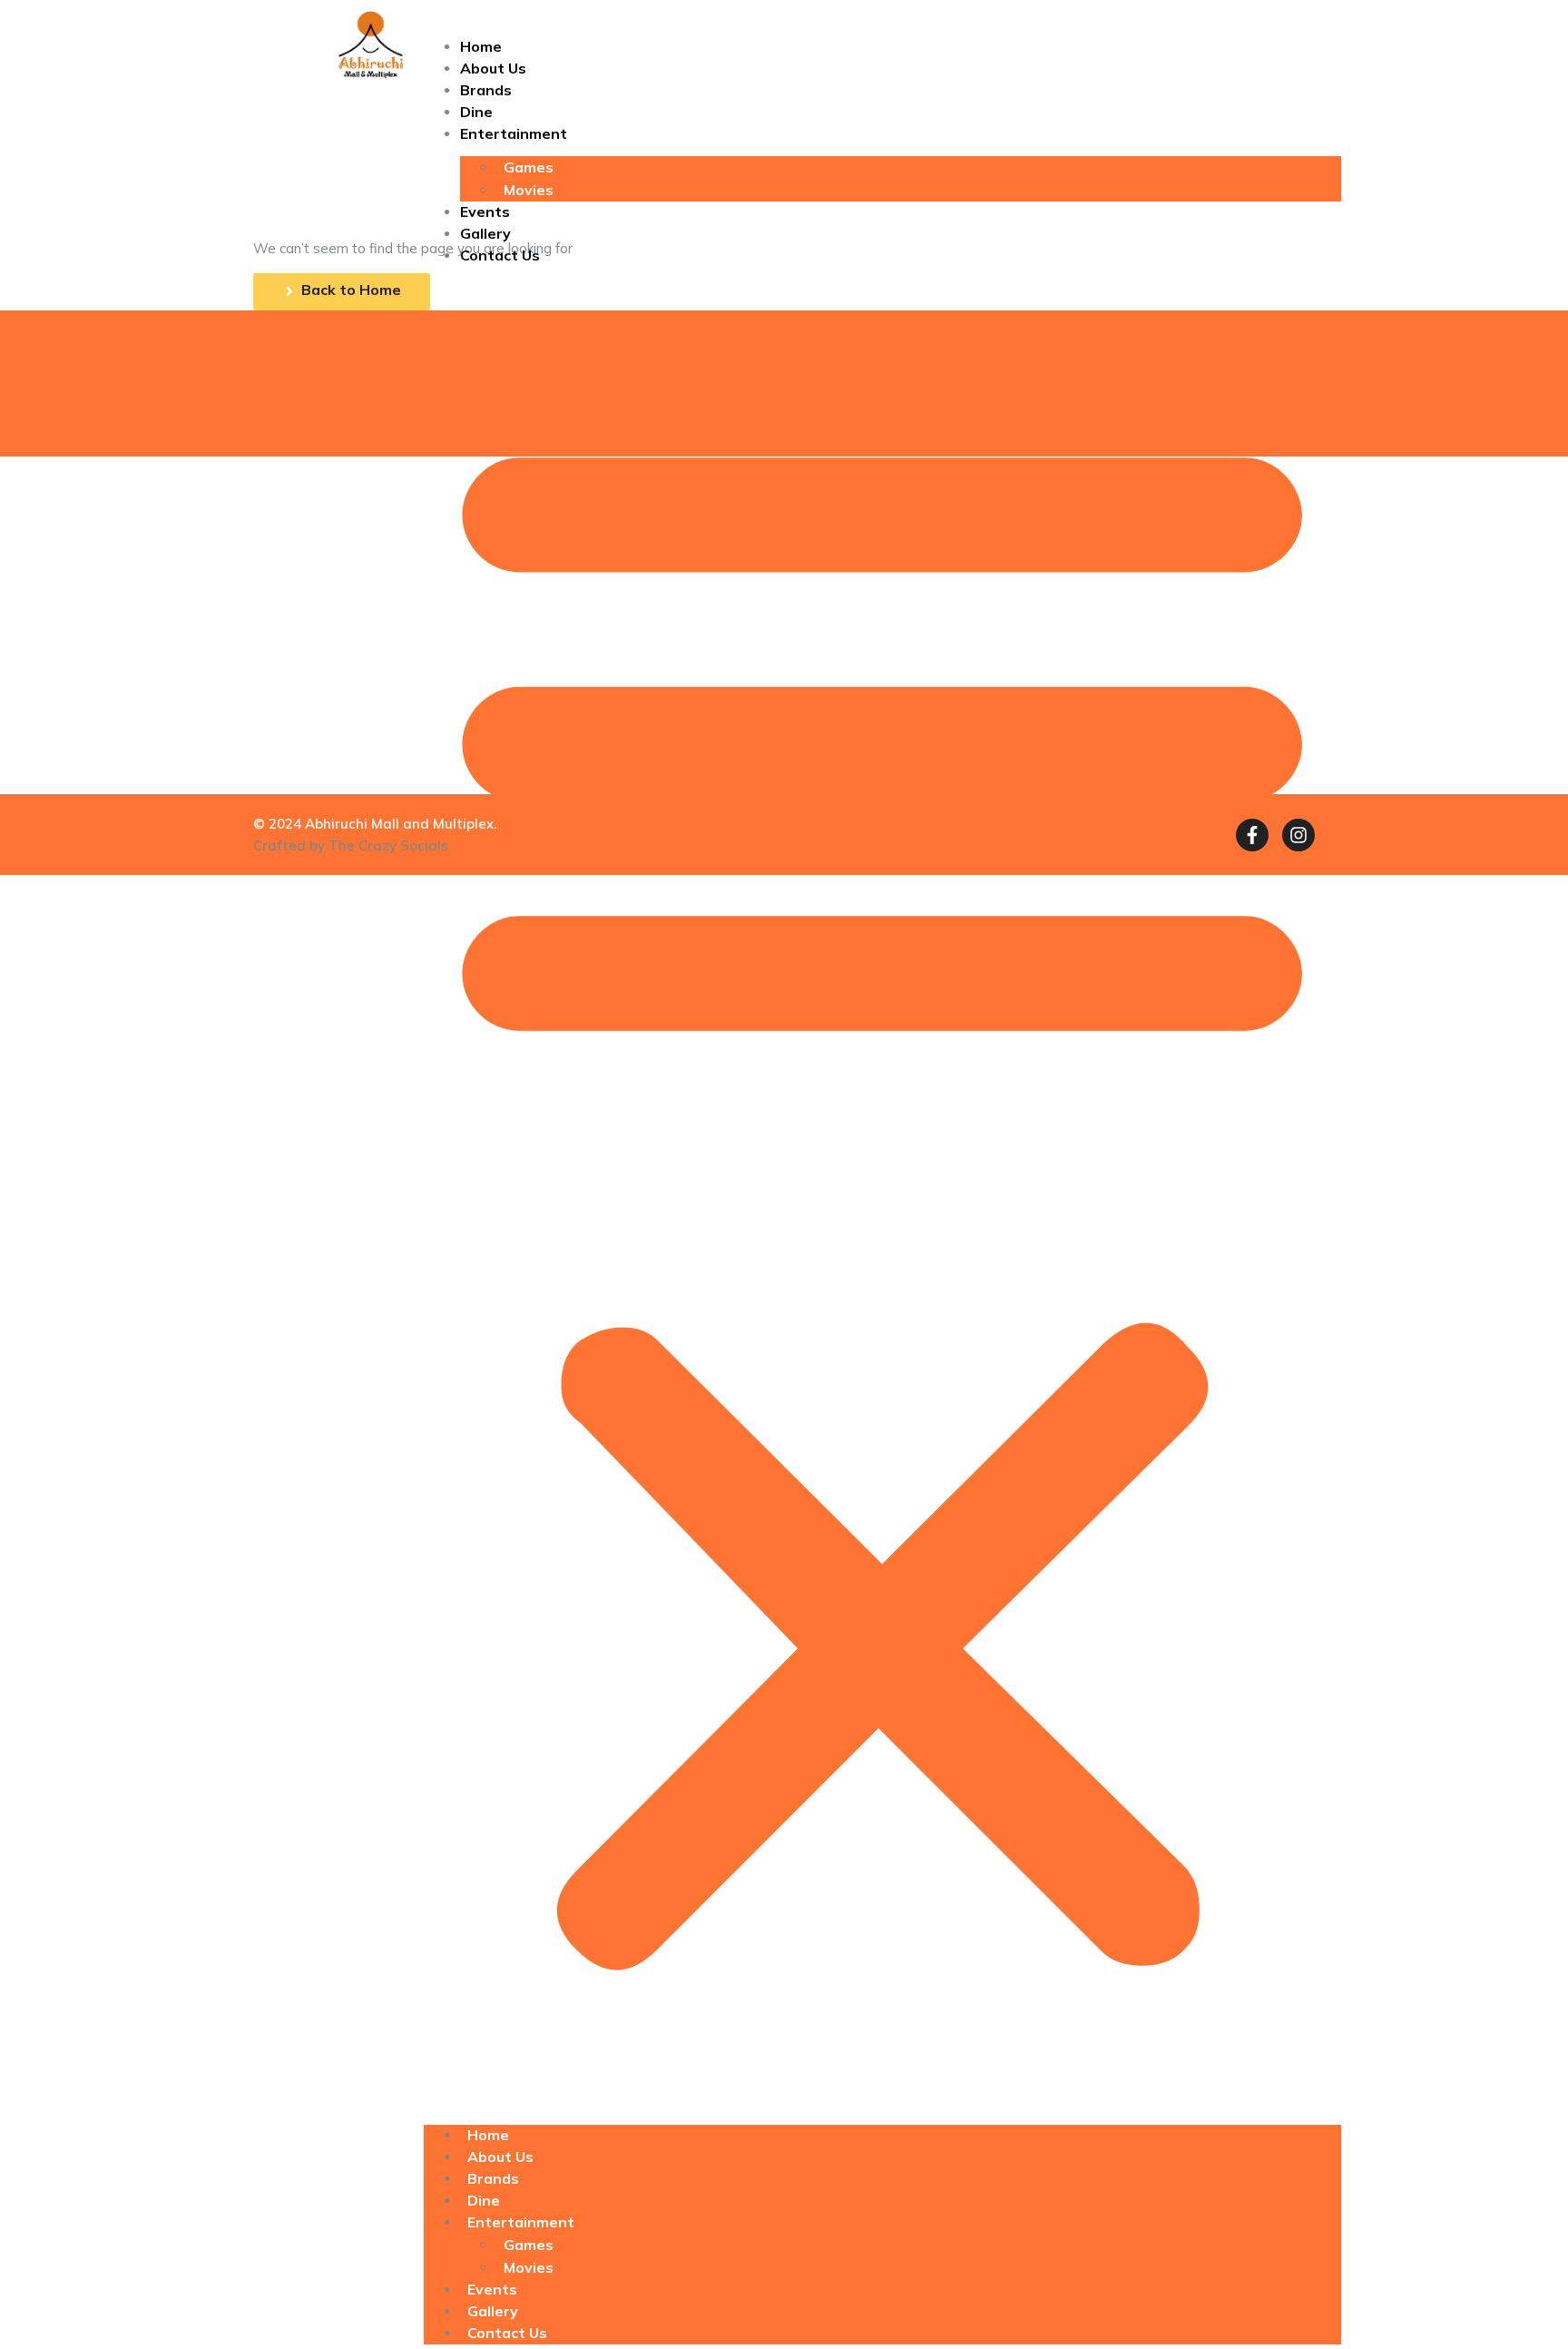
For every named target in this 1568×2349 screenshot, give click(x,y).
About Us (493, 68)
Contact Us (500, 255)
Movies (529, 190)
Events (485, 211)
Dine (476, 112)
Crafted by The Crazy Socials (351, 845)
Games (529, 167)
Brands (486, 90)
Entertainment (514, 133)
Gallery (485, 233)
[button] (882, 1190)
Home (481, 46)
